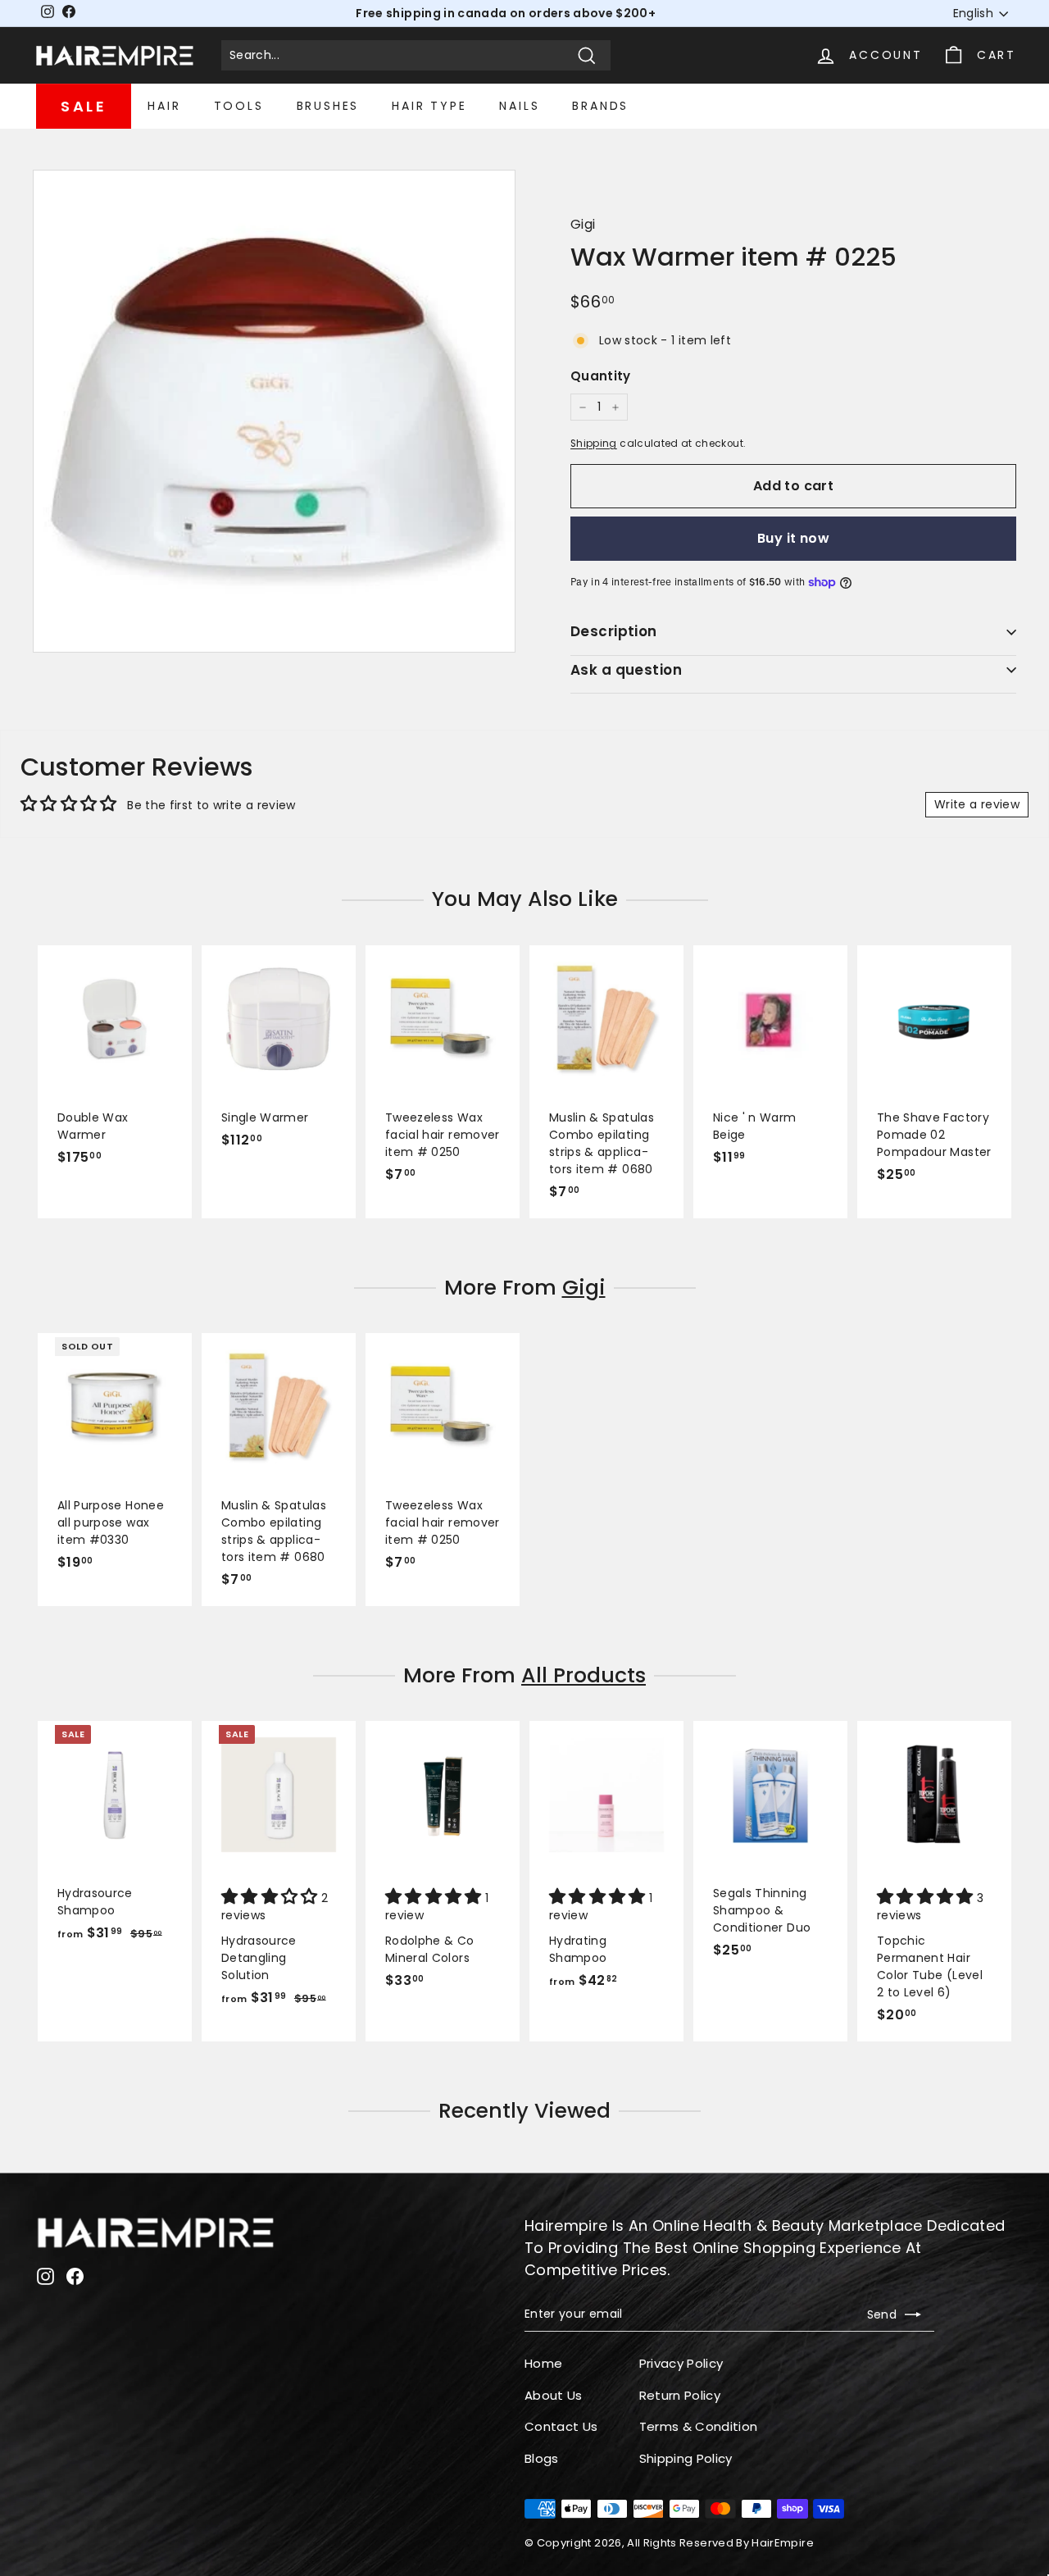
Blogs (542, 2458)
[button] (271, 1898)
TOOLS (239, 106)
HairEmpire (783, 2543)
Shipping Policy (686, 2458)
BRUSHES (328, 106)
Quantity (601, 376)
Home (543, 2363)
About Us (554, 2395)
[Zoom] (274, 411)
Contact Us (561, 2426)
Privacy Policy (681, 2363)
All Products (584, 1675)
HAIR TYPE (429, 106)
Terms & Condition (699, 2426)
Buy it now (793, 538)
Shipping (594, 444)
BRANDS (600, 106)
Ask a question (626, 670)
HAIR (164, 106)
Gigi (583, 224)
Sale (84, 106)
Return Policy (680, 2395)
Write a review (977, 804)
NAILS (519, 106)
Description (614, 631)
